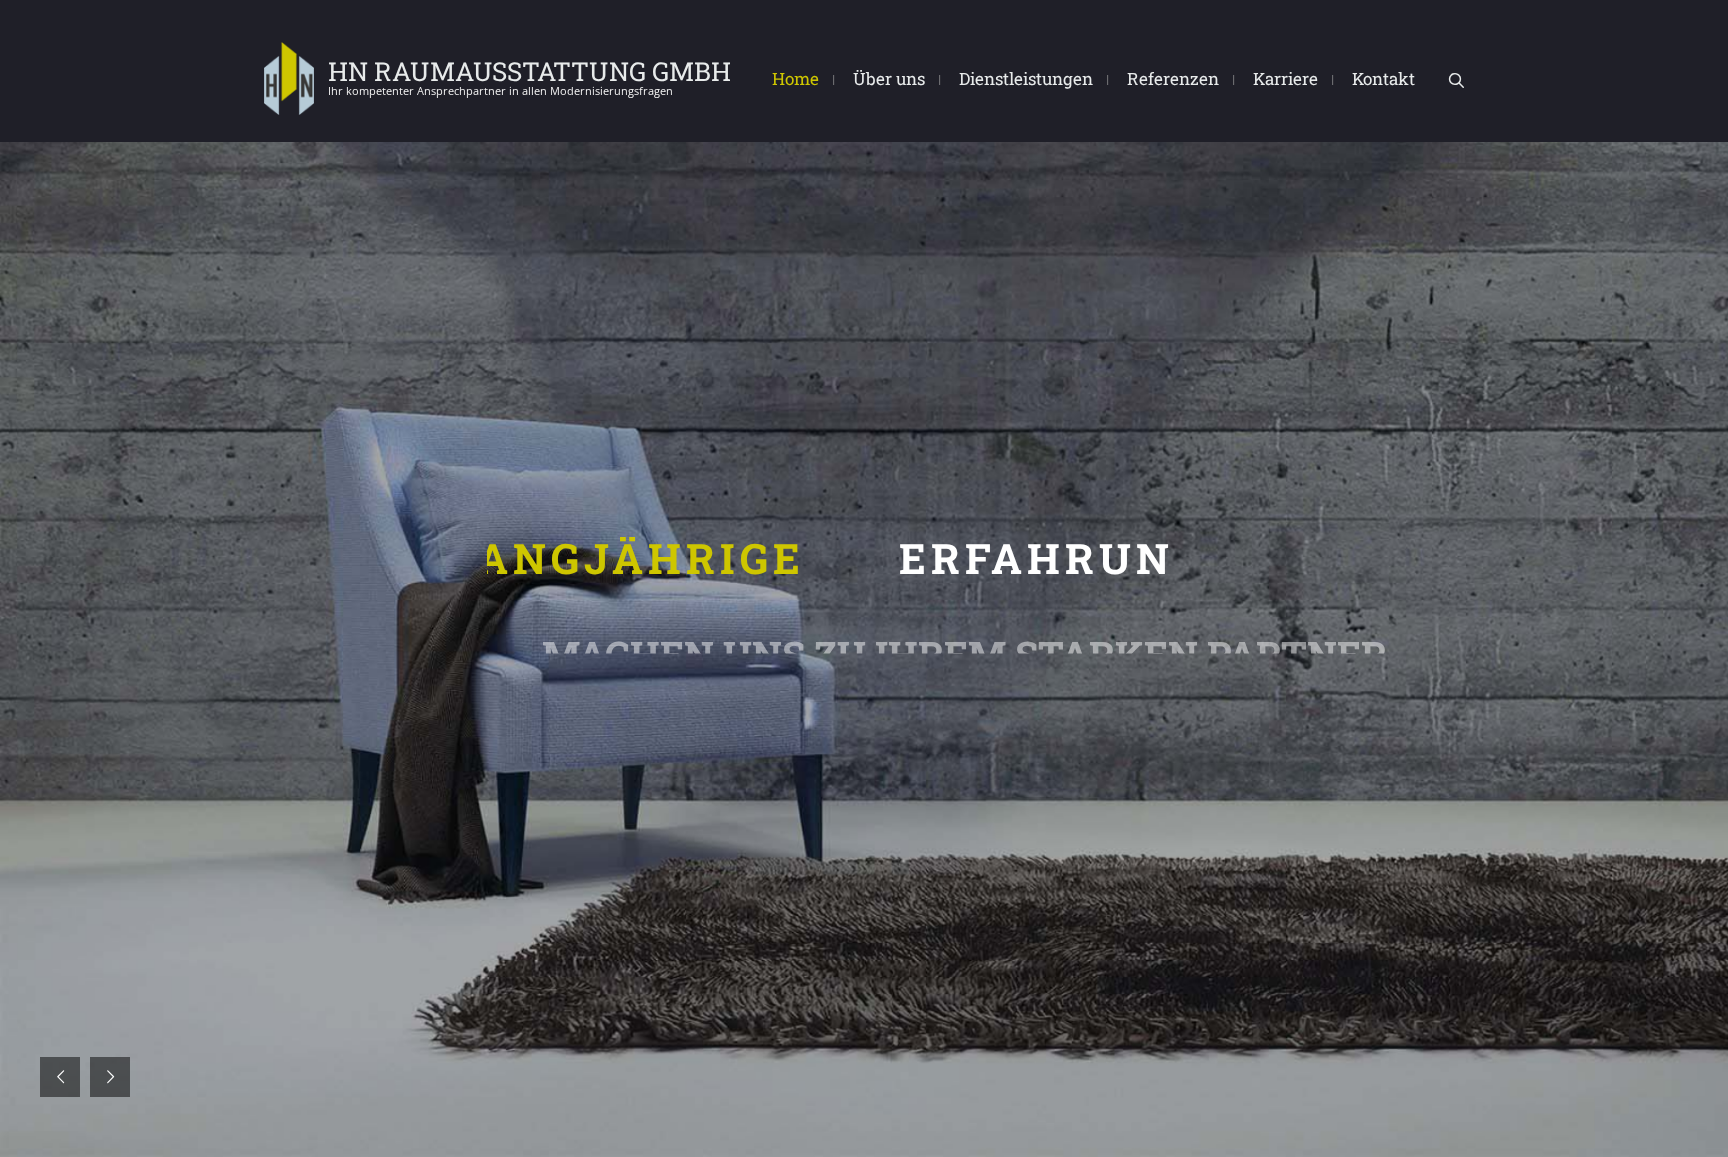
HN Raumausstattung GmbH (529, 71)
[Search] (1456, 81)
